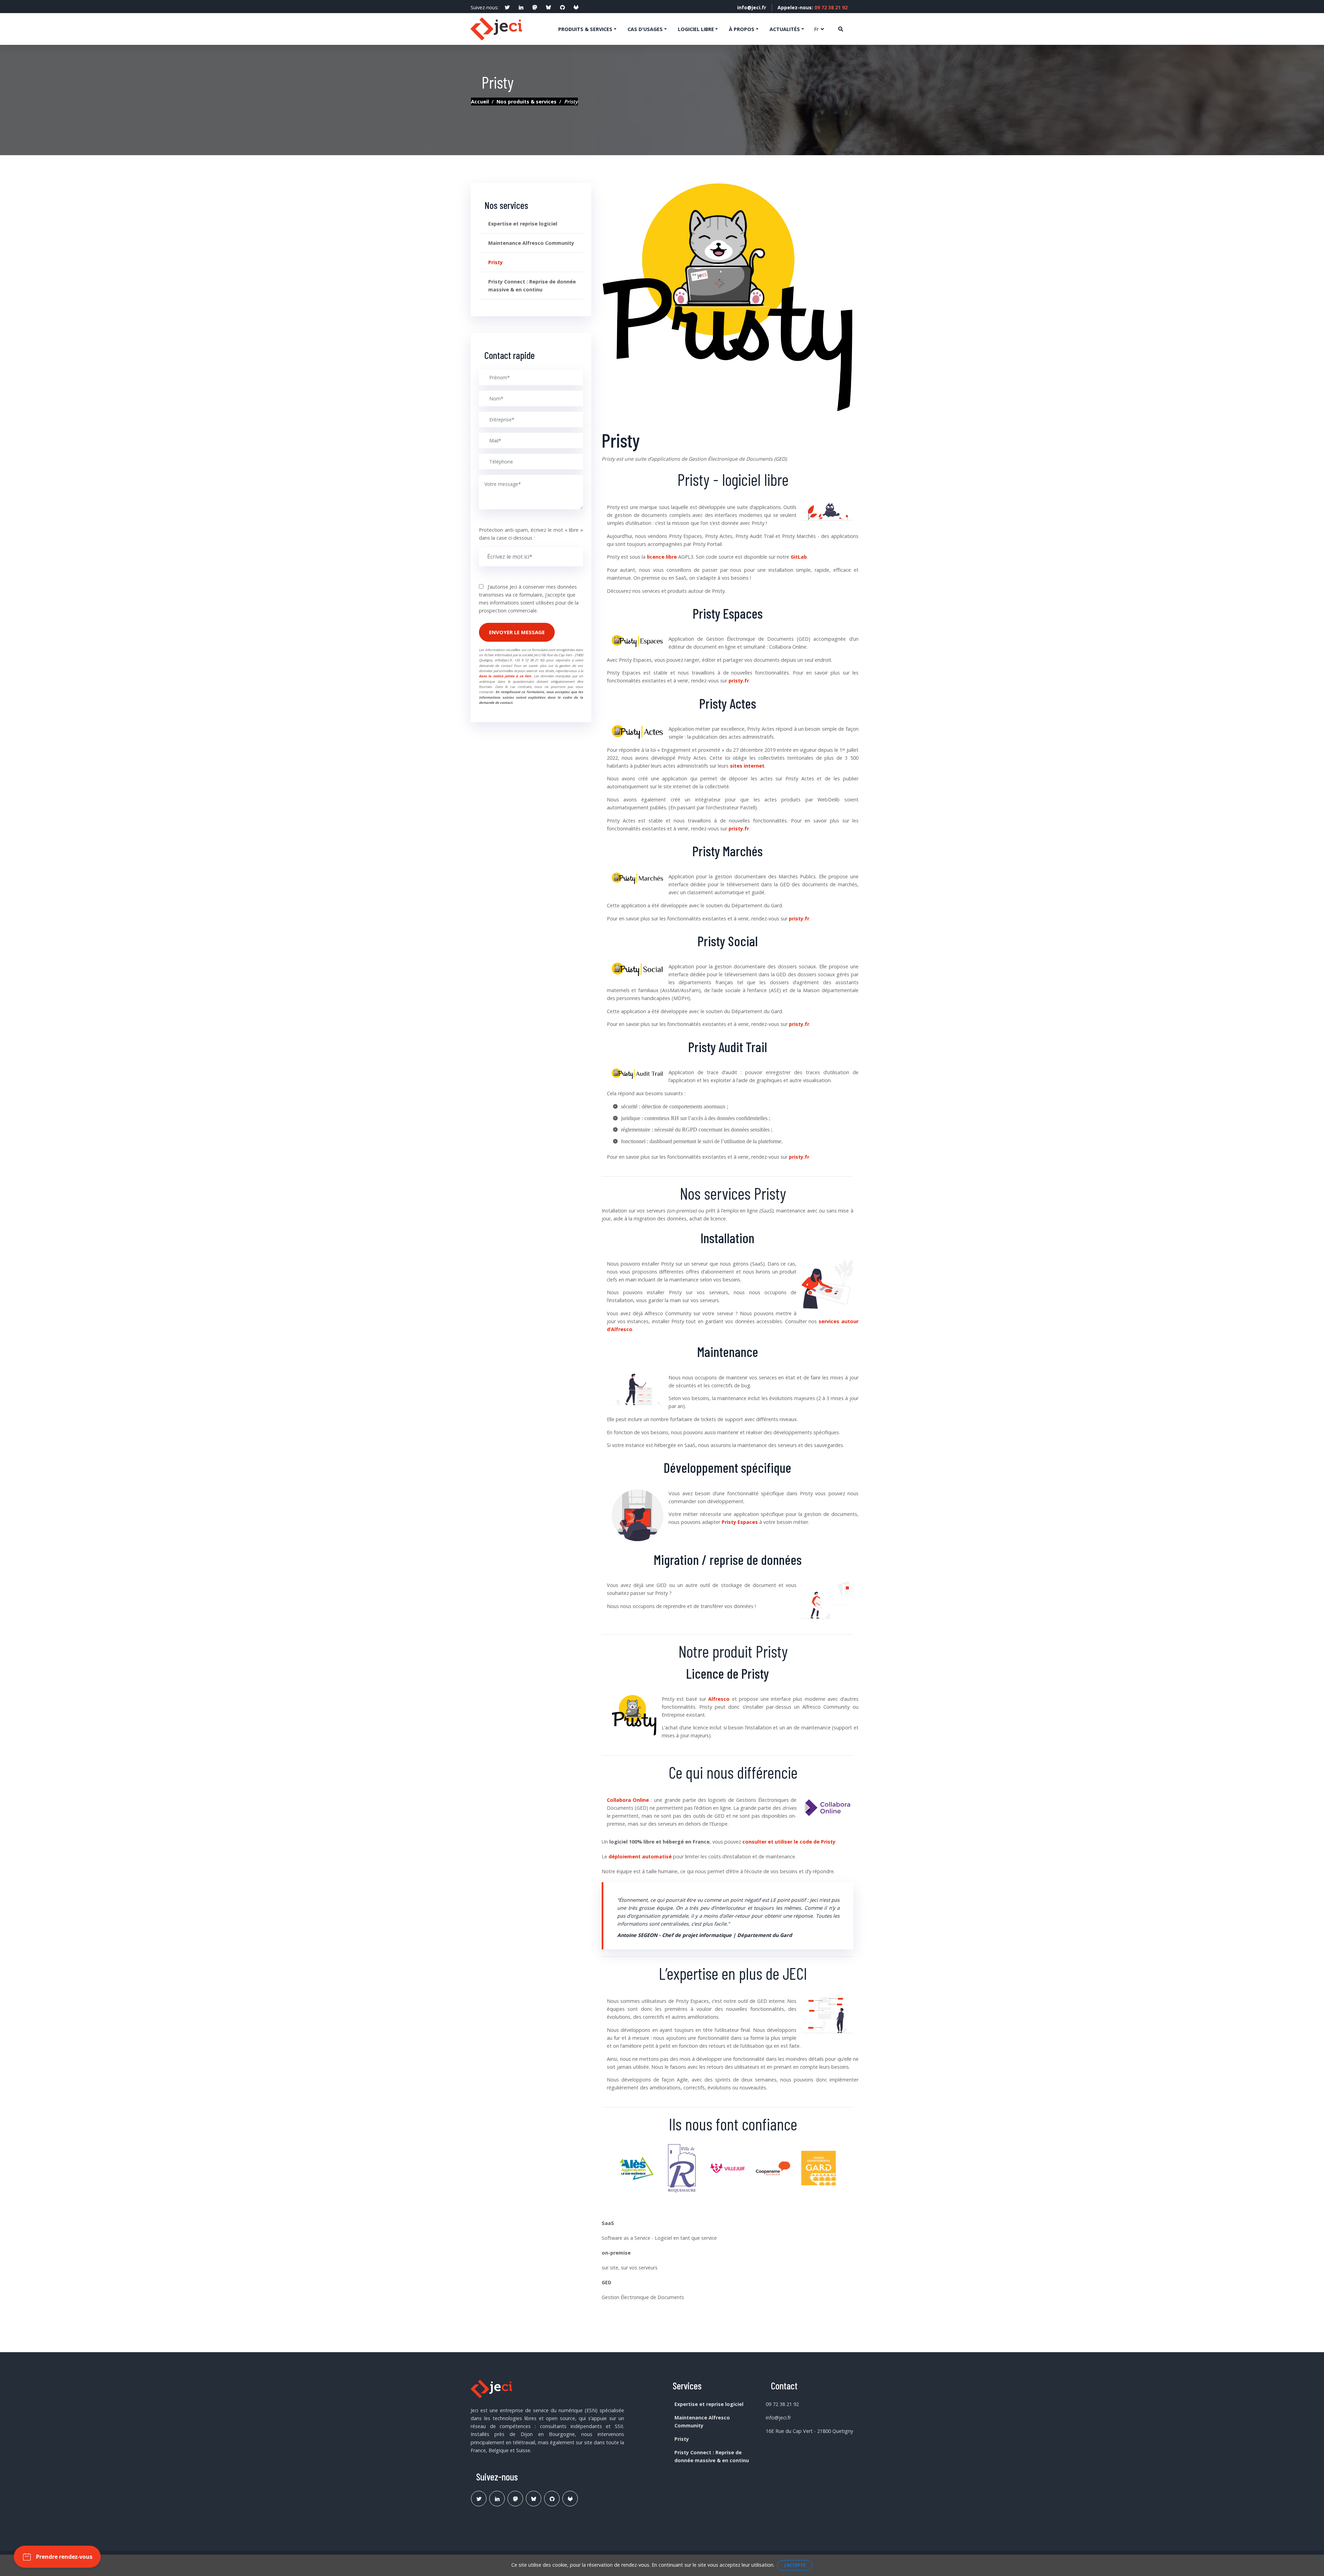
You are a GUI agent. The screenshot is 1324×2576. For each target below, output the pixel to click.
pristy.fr (739, 681)
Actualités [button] (785, 29)
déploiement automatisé (640, 1856)
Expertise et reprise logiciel (523, 224)
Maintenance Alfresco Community (531, 243)
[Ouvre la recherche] (841, 29)
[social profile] (507, 8)
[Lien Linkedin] (497, 2499)
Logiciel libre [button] (696, 29)
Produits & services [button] (585, 29)
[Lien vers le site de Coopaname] (773, 2171)
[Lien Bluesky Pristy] (534, 2499)
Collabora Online (628, 1800)
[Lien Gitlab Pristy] (570, 2499)
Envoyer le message (517, 632)
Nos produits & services (526, 102)
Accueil (480, 102)
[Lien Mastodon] (515, 2499)
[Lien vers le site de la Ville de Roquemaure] (682, 2171)
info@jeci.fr (752, 7)
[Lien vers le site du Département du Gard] (819, 2171)
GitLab (799, 557)
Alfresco (719, 1699)
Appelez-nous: (813, 7)
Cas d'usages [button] (645, 29)
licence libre (662, 557)
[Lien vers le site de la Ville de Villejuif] (728, 2171)
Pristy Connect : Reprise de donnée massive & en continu (532, 286)
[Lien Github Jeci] (552, 2499)
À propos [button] (742, 29)
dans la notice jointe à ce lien (505, 676)
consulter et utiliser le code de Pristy (789, 1842)
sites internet (747, 766)
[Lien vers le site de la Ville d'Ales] (636, 2171)
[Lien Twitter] (479, 2499)
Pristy (495, 262)
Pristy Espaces (740, 1522)
